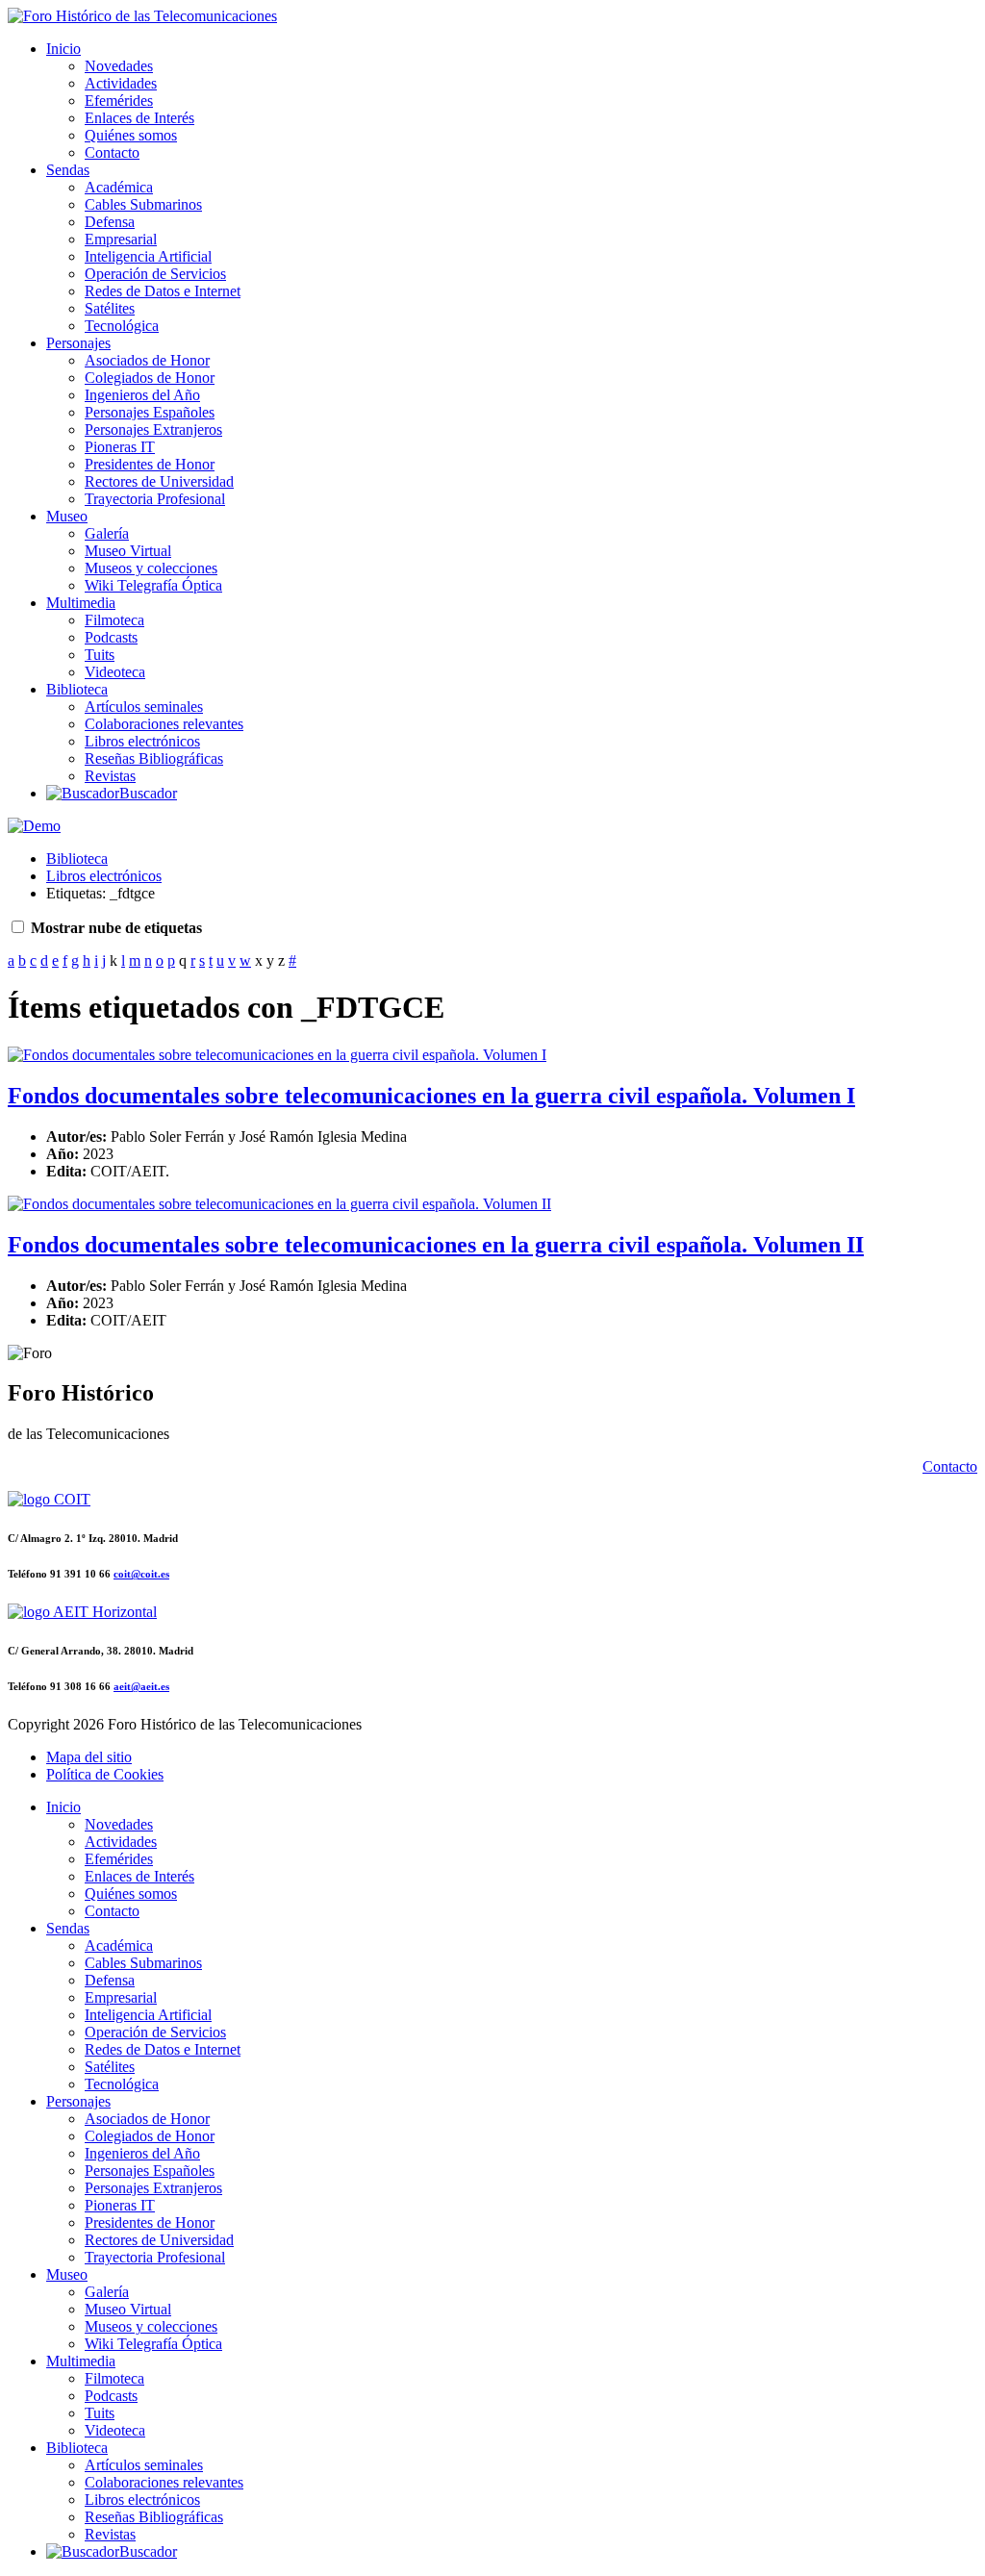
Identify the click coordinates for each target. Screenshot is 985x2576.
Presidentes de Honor (150, 464)
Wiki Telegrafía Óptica (153, 585)
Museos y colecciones (151, 568)
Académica (119, 187)
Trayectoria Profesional (155, 499)
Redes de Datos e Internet (163, 291)
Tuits (100, 655)
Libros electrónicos (142, 741)
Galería (107, 533)
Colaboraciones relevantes (164, 724)
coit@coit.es (141, 1574)
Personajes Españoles (150, 412)
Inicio (63, 49)
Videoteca (115, 672)
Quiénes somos (131, 135)
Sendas (68, 170)
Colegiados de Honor (150, 378)
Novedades (119, 66)
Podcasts (111, 637)
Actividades (121, 83)
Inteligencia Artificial (148, 256)
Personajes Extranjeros (153, 429)
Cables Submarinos (143, 204)
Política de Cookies (105, 1774)
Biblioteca (77, 689)
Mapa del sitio (89, 1757)
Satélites (110, 308)
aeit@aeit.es (141, 1686)
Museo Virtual (128, 551)
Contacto (112, 152)
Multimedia (81, 603)
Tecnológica (122, 326)
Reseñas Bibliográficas (154, 758)
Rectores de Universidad (159, 481)
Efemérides (119, 101)
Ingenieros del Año (142, 395)
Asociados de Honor (147, 360)
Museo (67, 516)
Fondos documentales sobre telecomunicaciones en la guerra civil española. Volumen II (436, 1245)
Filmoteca (114, 620)
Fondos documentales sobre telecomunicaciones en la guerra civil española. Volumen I (431, 1096)
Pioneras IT (120, 447)
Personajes (78, 343)
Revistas (110, 776)
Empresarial (121, 239)
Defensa (110, 222)
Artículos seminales (144, 707)
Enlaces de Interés (139, 118)
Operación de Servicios (155, 274)
